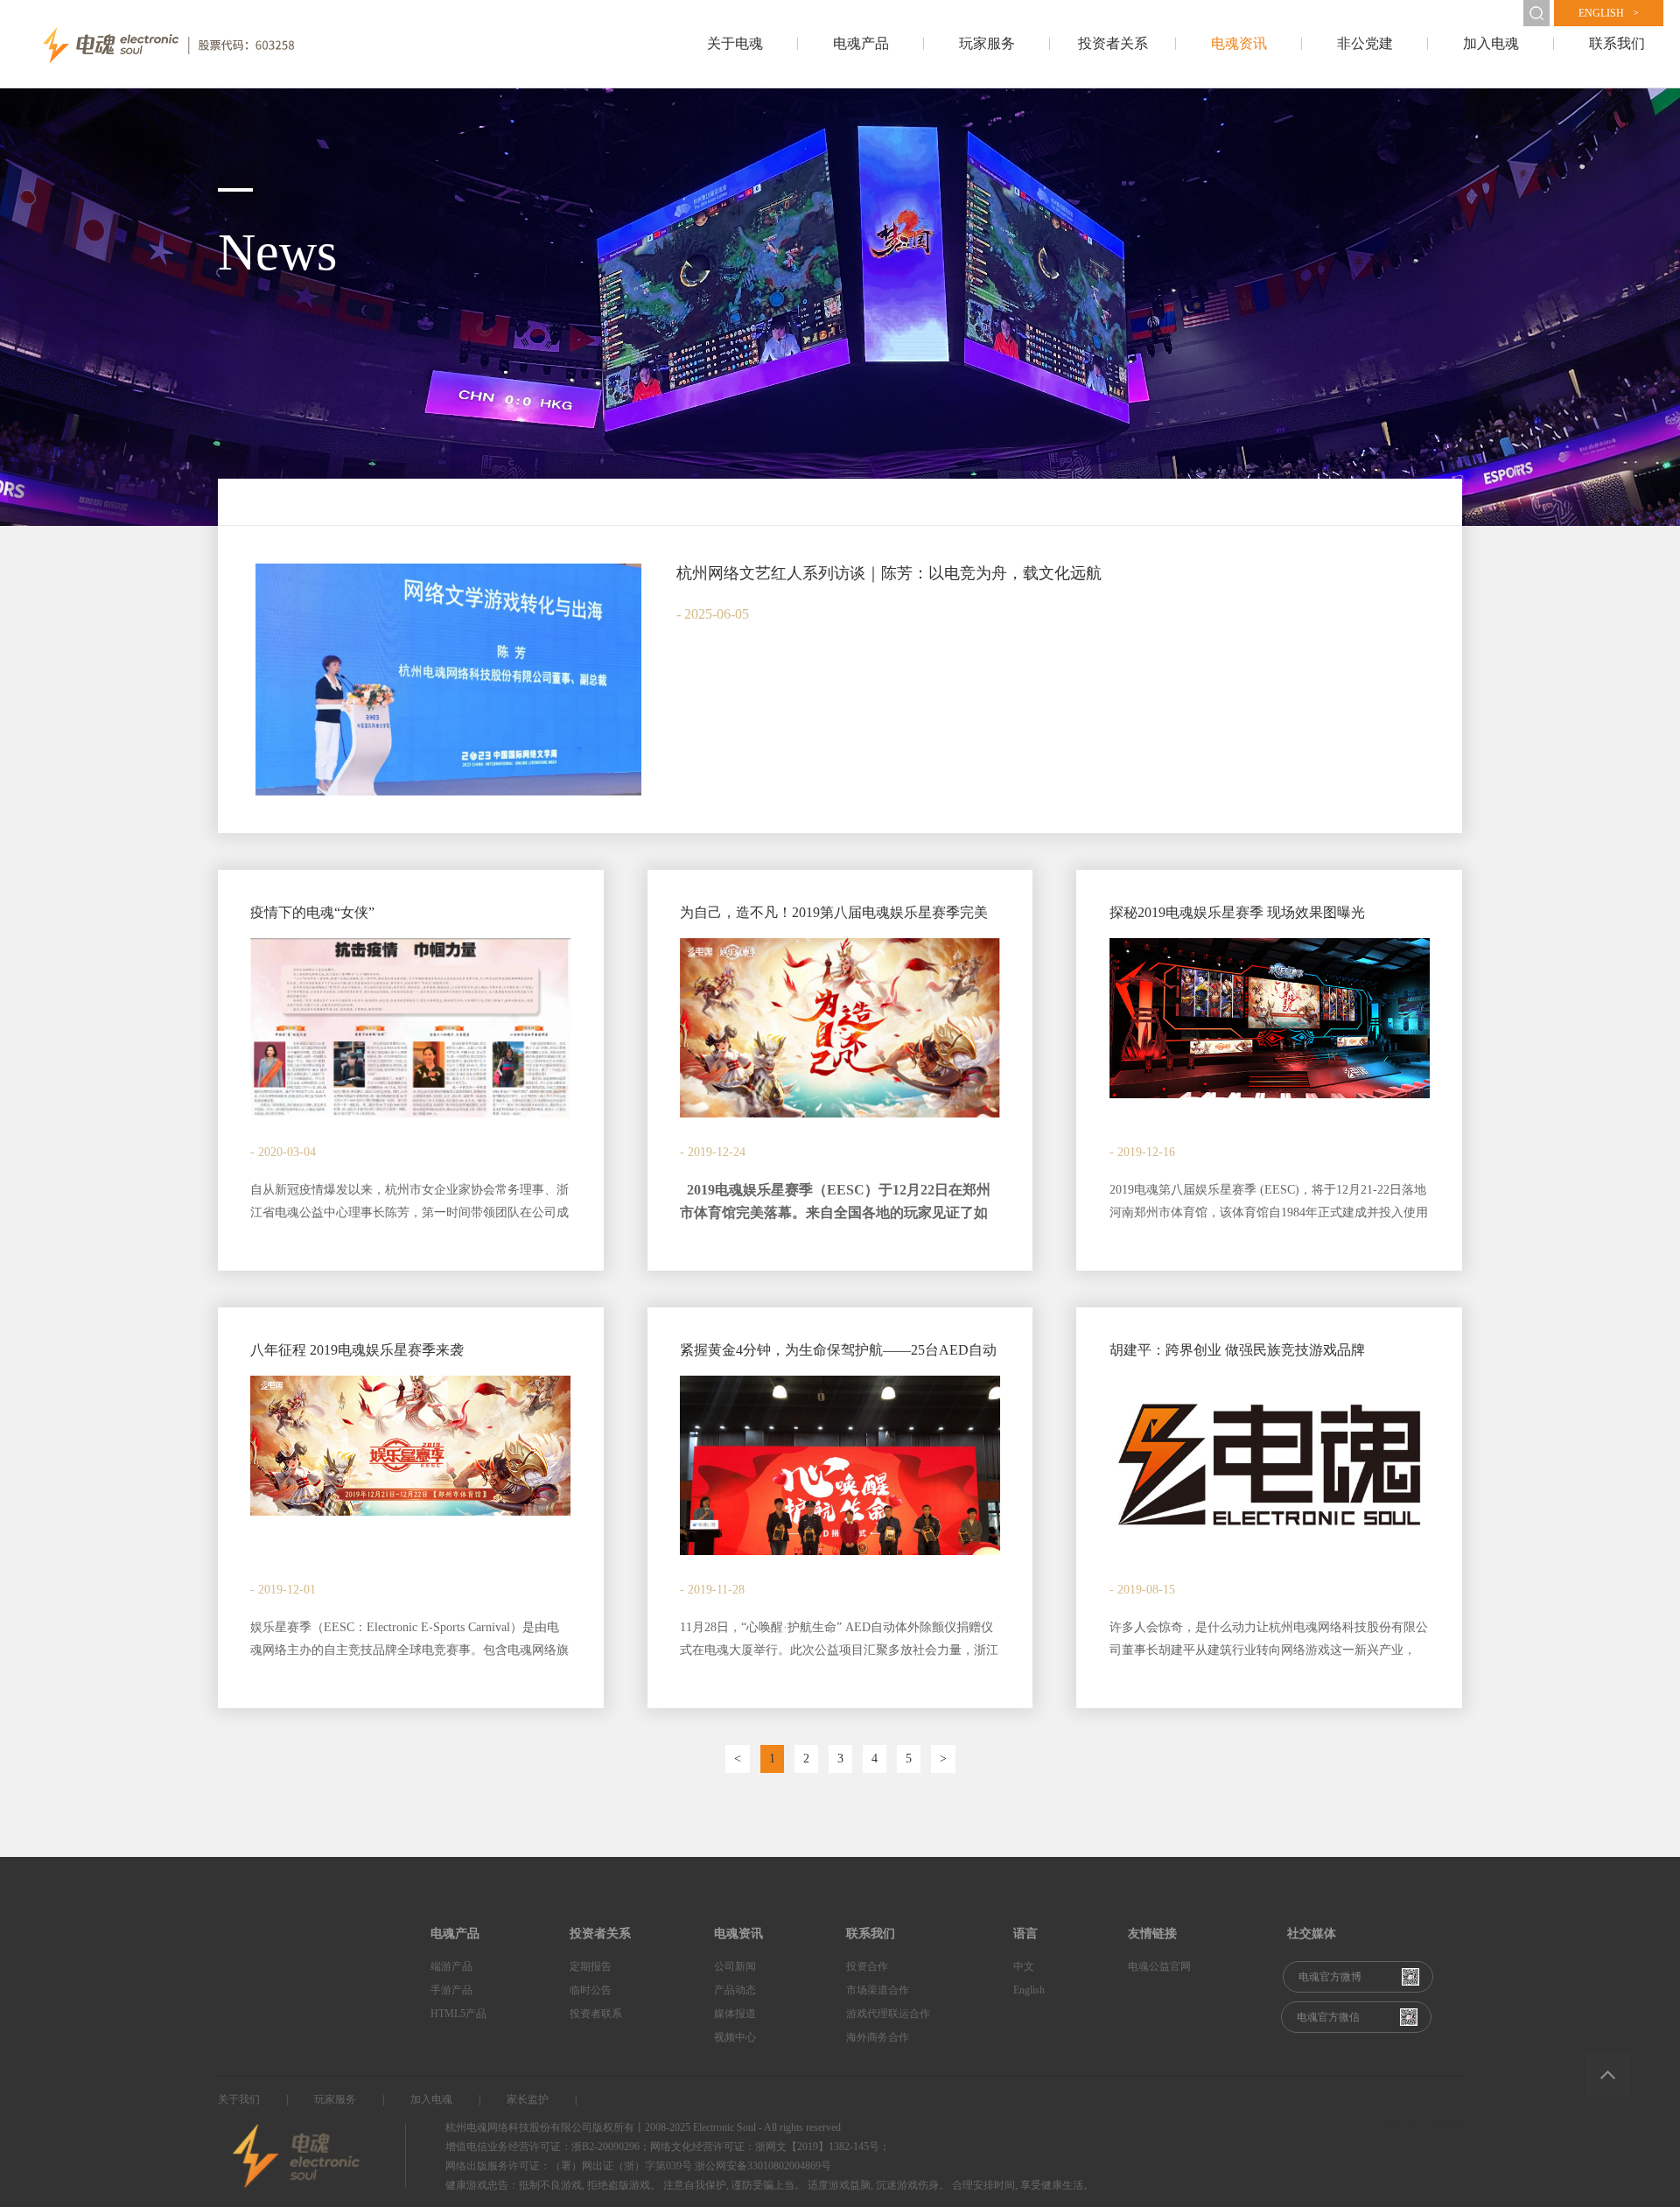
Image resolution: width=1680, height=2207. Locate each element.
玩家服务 (987, 43)
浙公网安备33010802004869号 (763, 2166)
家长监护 (528, 2099)
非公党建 (1365, 43)
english (1609, 13)
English (1029, 1990)
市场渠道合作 (878, 1990)
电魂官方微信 (1328, 2017)
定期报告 (591, 1966)
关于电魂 (735, 43)
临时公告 (591, 1990)
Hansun (1446, 2123)
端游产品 (451, 1966)
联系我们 (1617, 43)
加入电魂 (1491, 43)
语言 (1025, 1934)
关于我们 (239, 2099)
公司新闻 (735, 1966)
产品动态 (735, 1990)
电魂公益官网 (1159, 1966)
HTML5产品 (458, 2014)
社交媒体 (1312, 1934)
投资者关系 (1113, 43)
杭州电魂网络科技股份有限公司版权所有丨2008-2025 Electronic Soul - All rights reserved (643, 2127)
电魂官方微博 (1330, 1977)
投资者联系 (596, 2014)
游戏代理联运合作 (888, 2014)
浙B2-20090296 (605, 2147)
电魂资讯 (1239, 43)
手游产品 (451, 1990)
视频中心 (735, 2037)
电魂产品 (861, 43)
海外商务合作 (878, 2037)
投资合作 (867, 1966)
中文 (1024, 1966)
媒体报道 (735, 2014)
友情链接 (1152, 1934)
